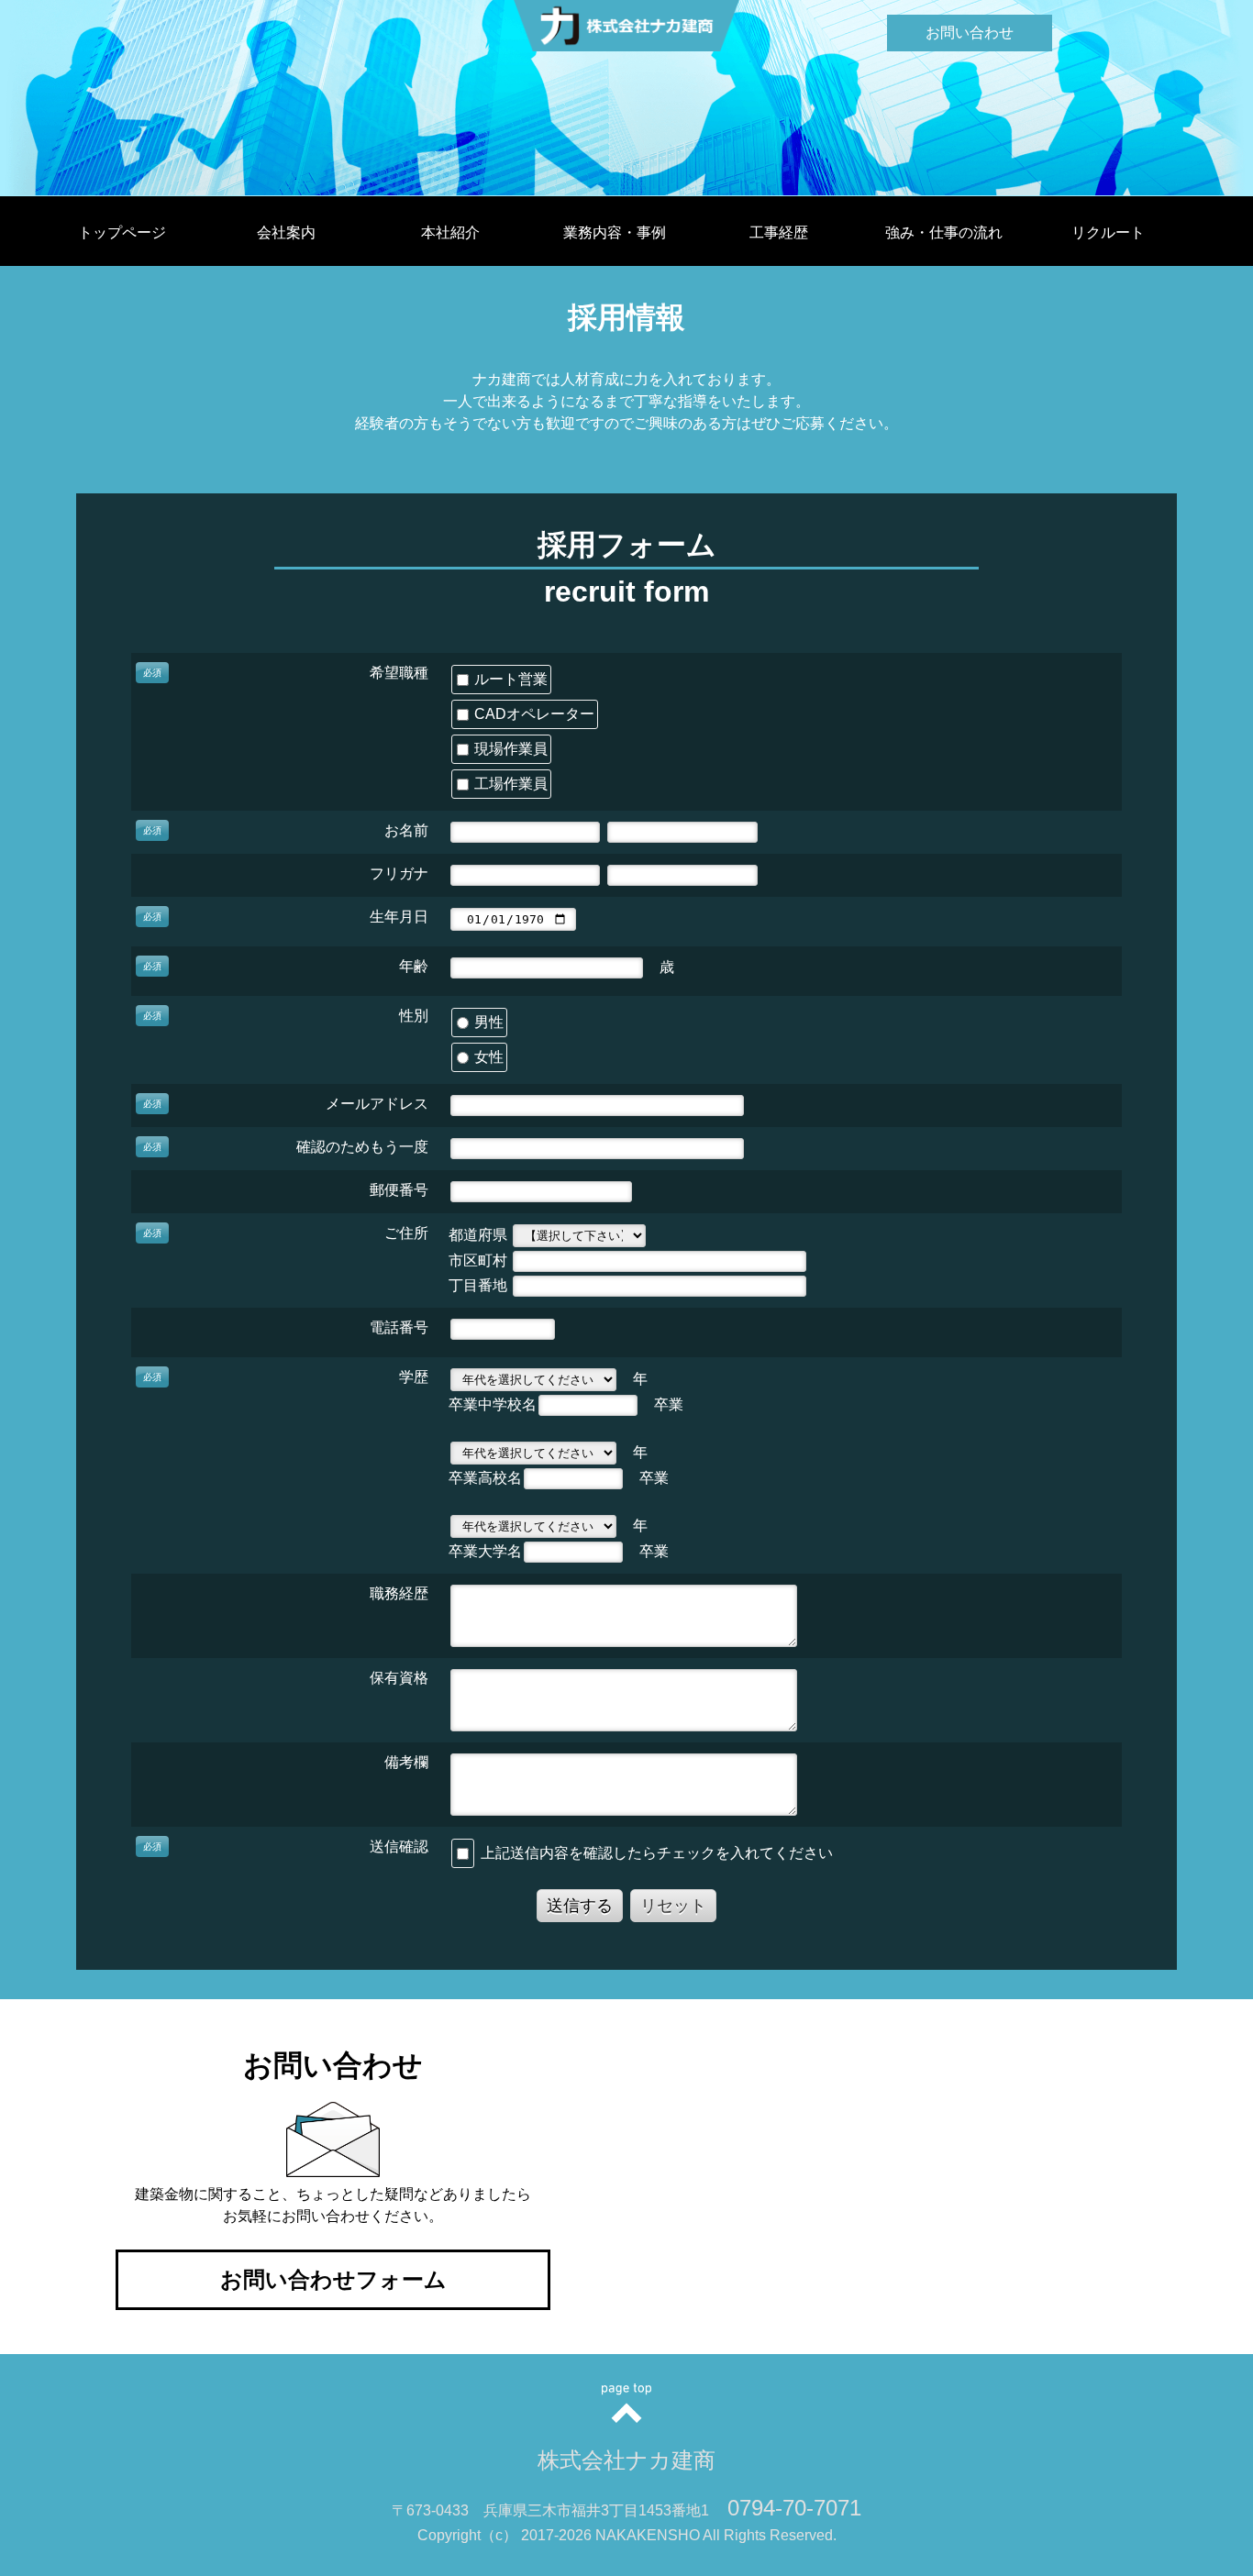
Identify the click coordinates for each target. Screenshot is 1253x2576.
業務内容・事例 (615, 232)
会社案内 (286, 232)
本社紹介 (450, 232)
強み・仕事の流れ (944, 232)
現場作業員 (509, 749)
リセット (673, 1906)
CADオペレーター (532, 714)
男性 (487, 1022)
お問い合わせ (970, 33)
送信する (580, 1906)
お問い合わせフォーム (333, 2279)
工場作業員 (509, 784)
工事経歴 (779, 232)
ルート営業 (509, 679)
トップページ (122, 232)
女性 (487, 1057)
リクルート (1108, 232)
